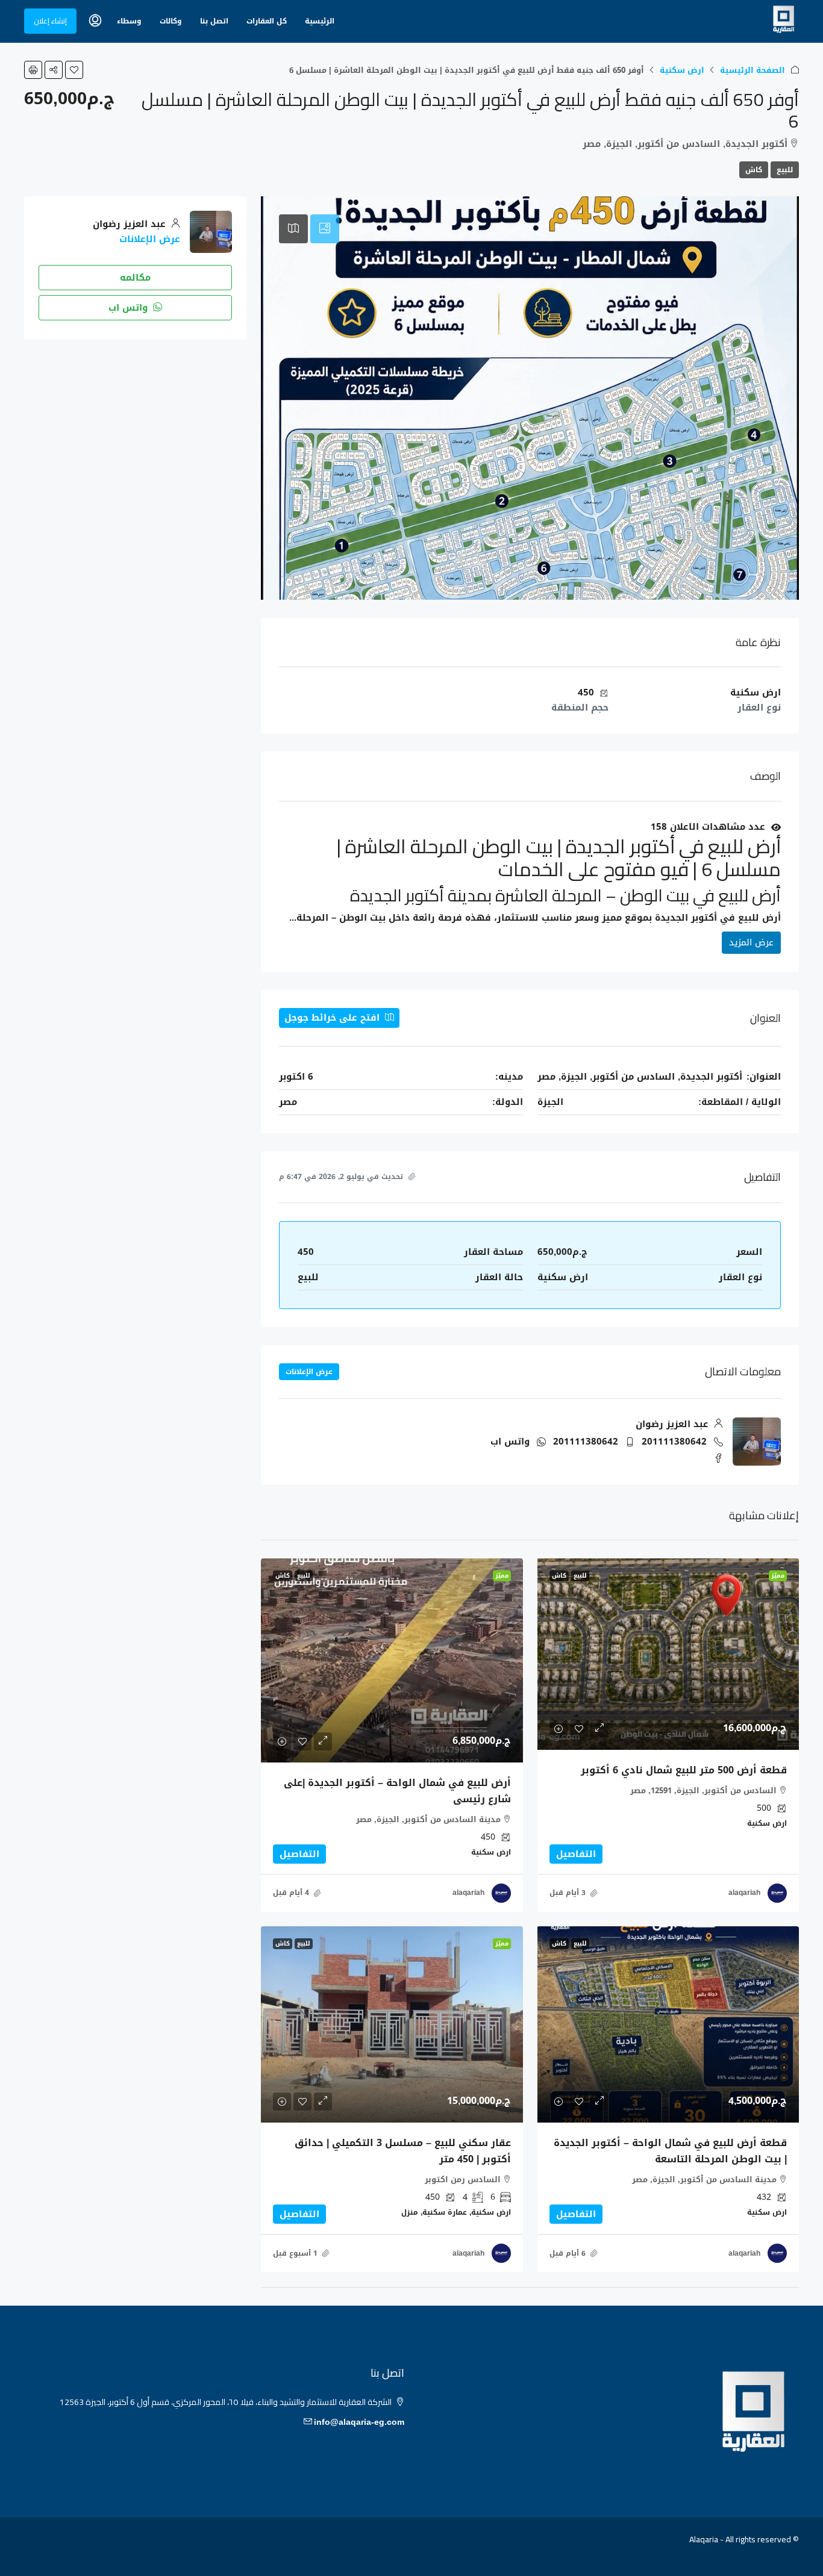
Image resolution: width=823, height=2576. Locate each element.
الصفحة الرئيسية (753, 70)
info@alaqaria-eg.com (359, 2422)
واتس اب (510, 1442)
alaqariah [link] (744, 1893)
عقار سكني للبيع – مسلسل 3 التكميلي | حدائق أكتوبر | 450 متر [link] (403, 2151)
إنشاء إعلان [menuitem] (50, 21)
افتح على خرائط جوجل (333, 1018)
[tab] (325, 229)
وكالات (171, 21)
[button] (74, 70)
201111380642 (674, 1442)
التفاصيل (576, 1854)
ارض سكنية (682, 70)
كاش (754, 170)
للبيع (785, 170)
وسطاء (129, 21)
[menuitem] (95, 21)
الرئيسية (320, 21)
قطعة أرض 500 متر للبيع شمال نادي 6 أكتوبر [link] (684, 1770)
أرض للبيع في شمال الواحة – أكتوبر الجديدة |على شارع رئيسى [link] (397, 1791)
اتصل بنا (214, 21)
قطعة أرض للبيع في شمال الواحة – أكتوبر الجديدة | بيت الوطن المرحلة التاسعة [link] (670, 2151)
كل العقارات (267, 21)
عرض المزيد (751, 942)
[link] (668, 1654)
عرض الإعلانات (309, 1372)
